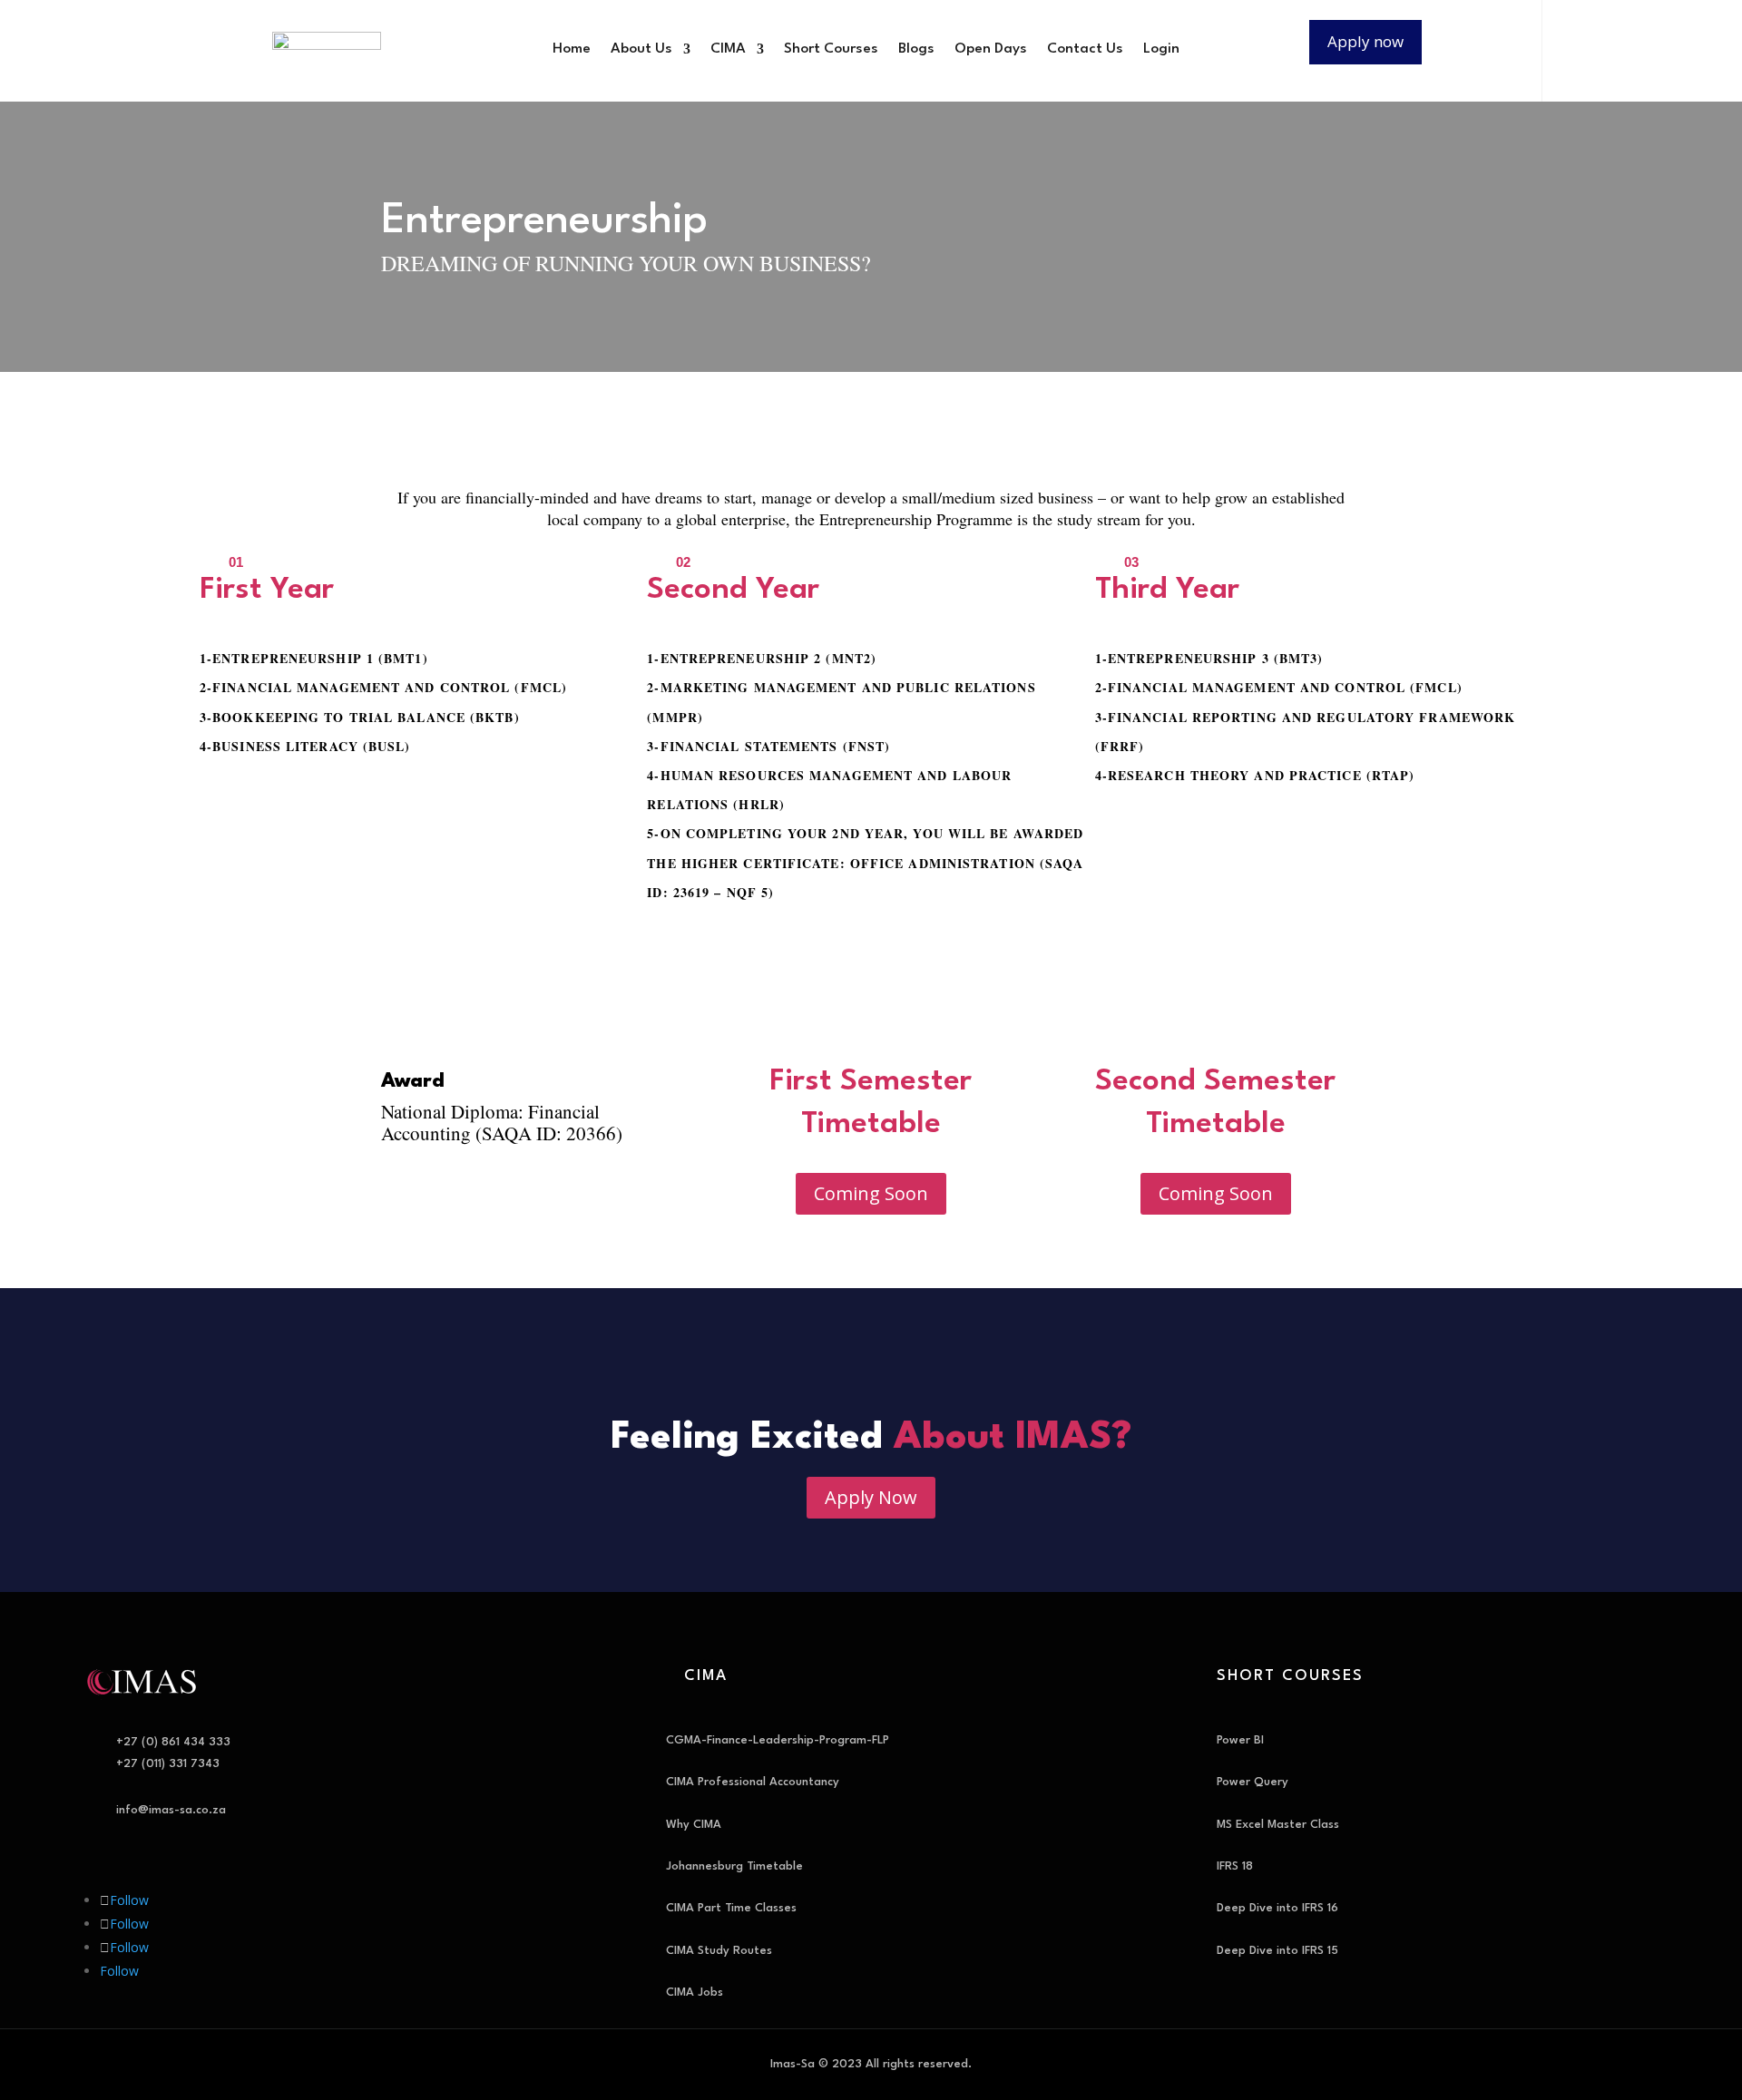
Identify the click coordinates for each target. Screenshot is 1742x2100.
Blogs (916, 49)
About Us (641, 49)
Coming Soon (871, 1193)
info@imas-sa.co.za (171, 1810)
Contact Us (1085, 49)
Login (1161, 49)
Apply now (1365, 41)
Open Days (991, 49)
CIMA (728, 49)
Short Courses (831, 49)
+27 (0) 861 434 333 (173, 1742)
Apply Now (871, 1497)
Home (572, 49)
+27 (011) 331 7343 (168, 1764)
